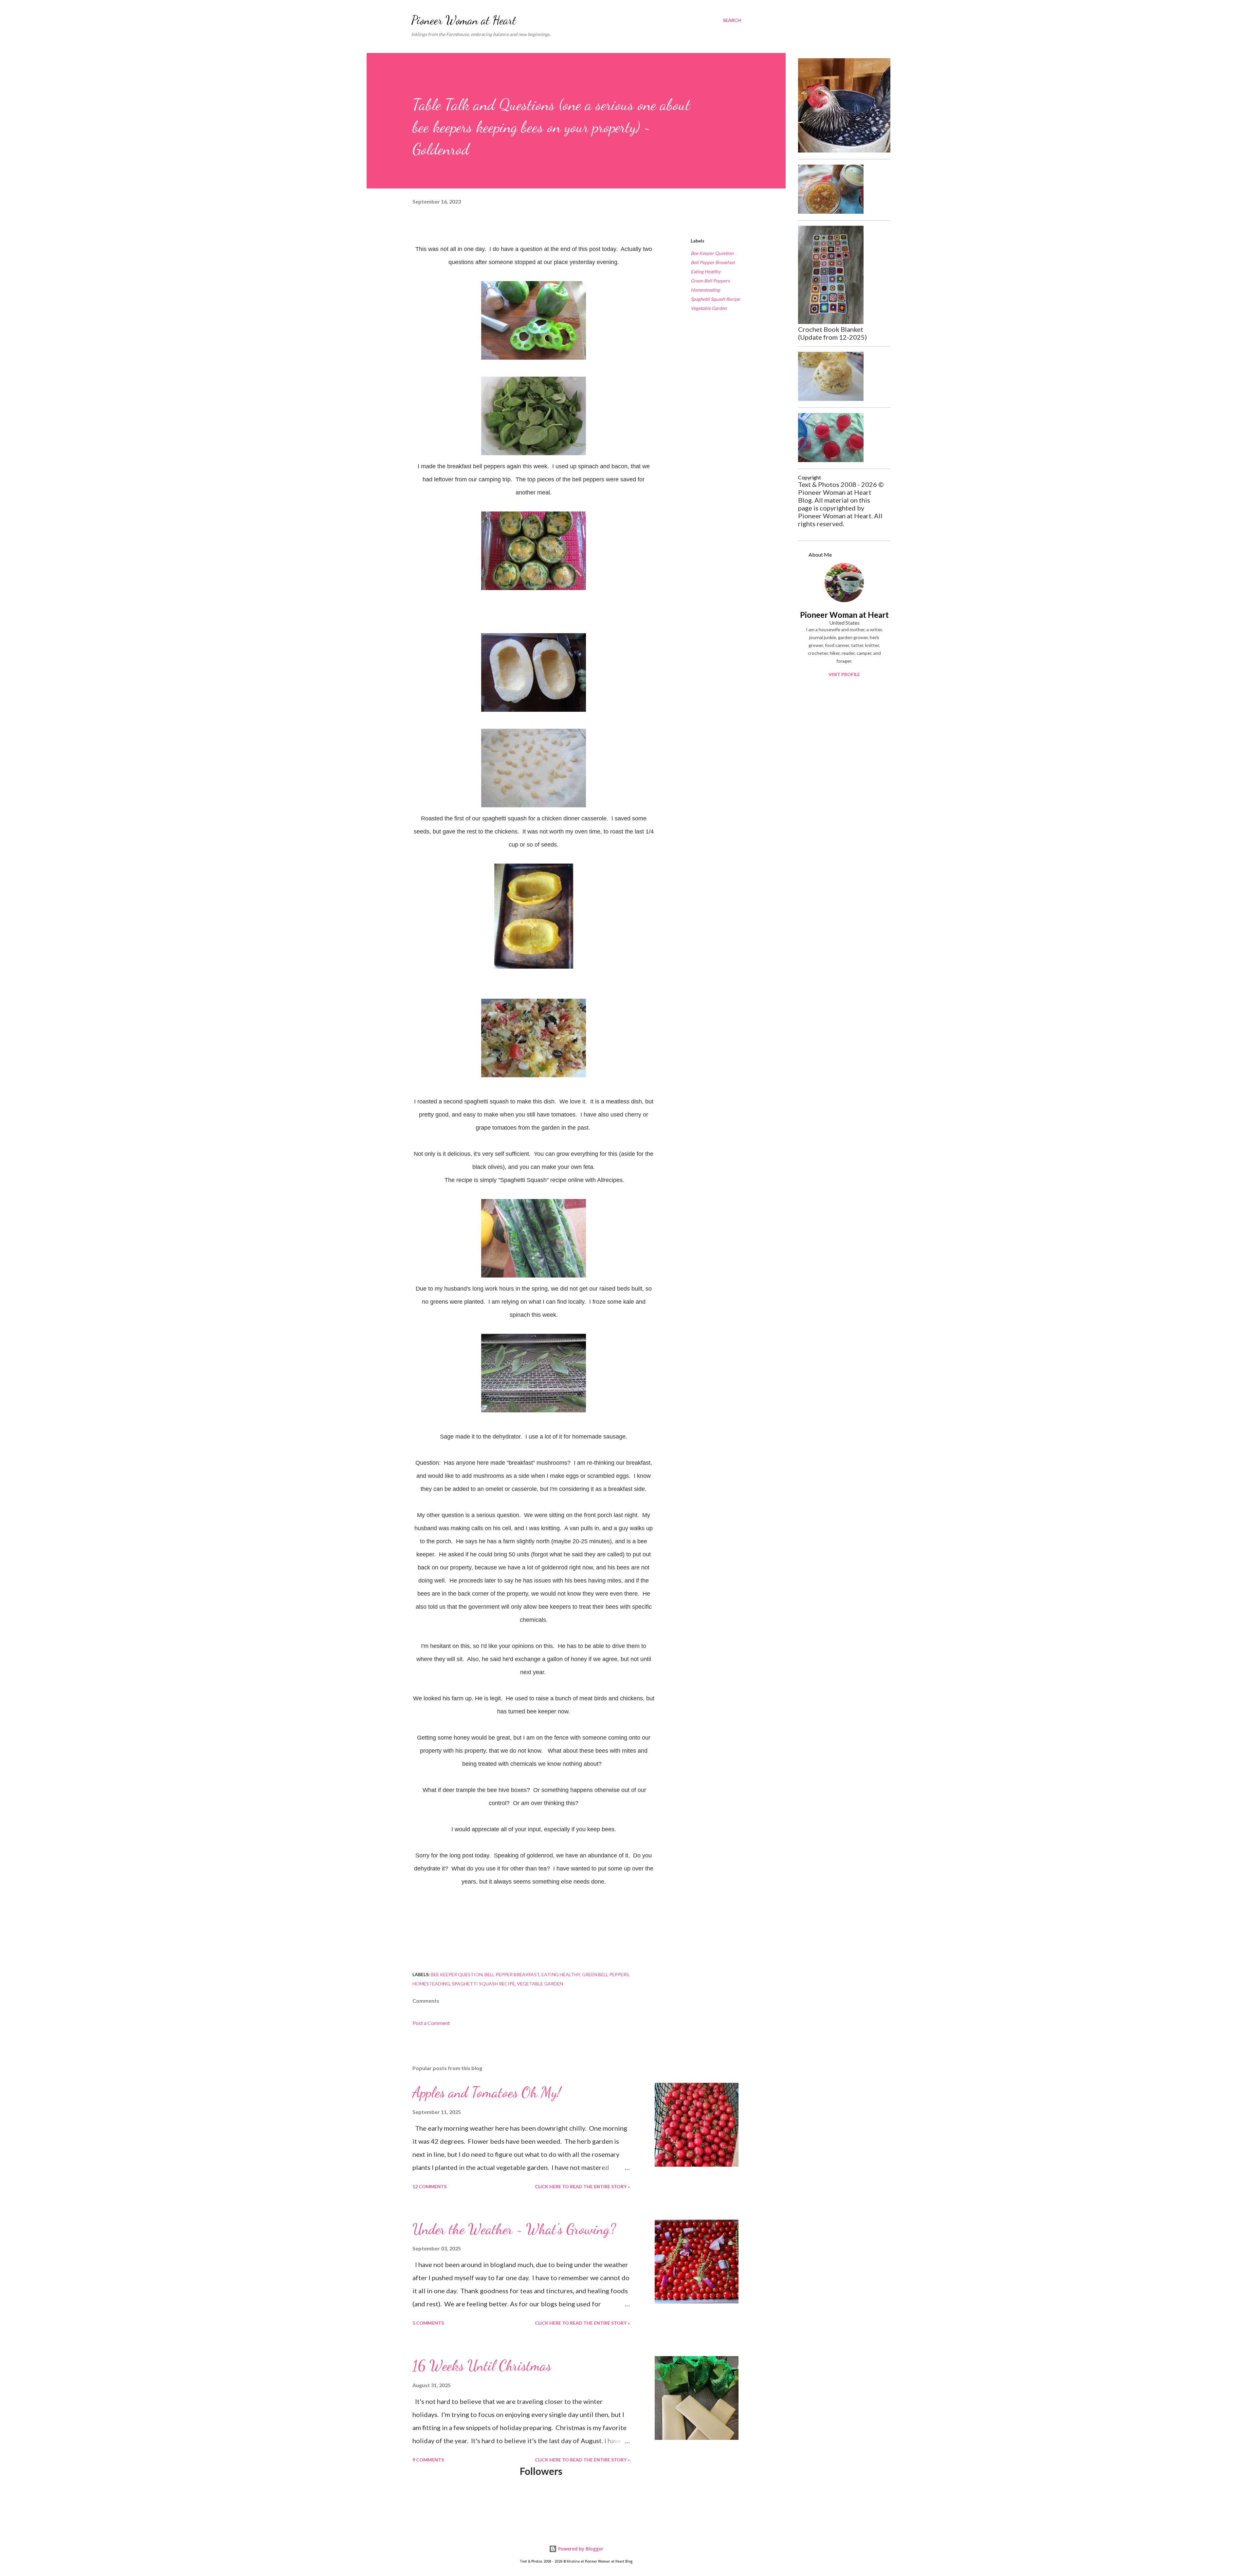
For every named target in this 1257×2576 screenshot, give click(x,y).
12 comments (429, 2186)
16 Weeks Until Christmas (482, 2366)
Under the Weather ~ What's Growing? (514, 2229)
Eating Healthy (706, 271)
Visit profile (844, 674)
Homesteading (705, 290)
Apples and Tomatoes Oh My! (487, 2092)
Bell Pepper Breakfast (713, 262)
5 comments (428, 2323)
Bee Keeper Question (712, 253)
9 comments (428, 2460)
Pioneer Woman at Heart (464, 20)
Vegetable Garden (709, 308)
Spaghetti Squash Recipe (715, 299)
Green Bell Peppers (710, 281)
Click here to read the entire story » (582, 2186)
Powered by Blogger (580, 2549)
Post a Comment (431, 2023)
